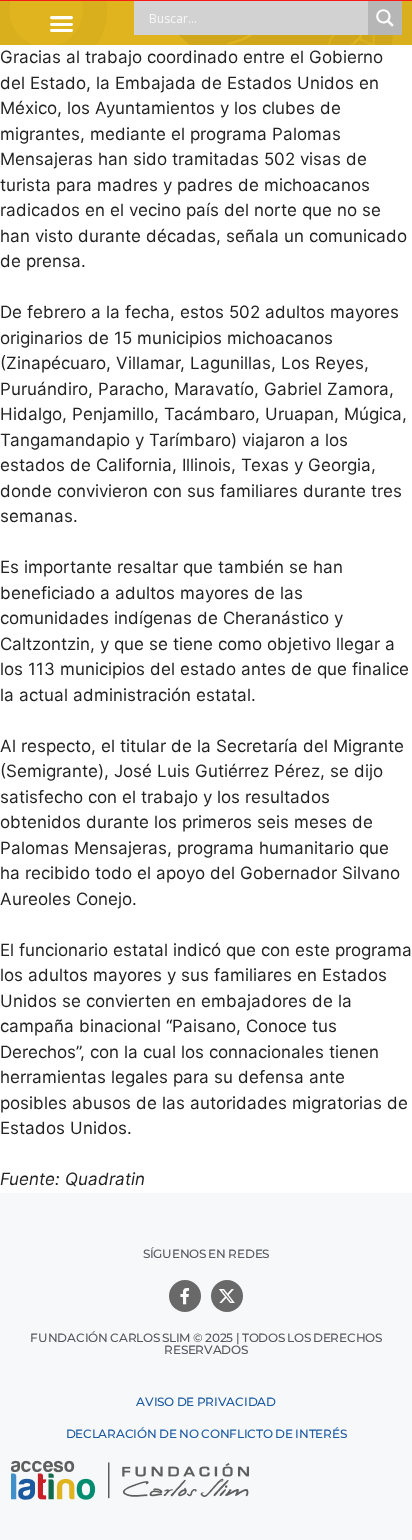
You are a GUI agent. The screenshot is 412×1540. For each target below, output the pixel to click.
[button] (62, 23)
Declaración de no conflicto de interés (206, 1433)
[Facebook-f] (185, 1296)
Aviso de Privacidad (205, 1401)
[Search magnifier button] (385, 18)
